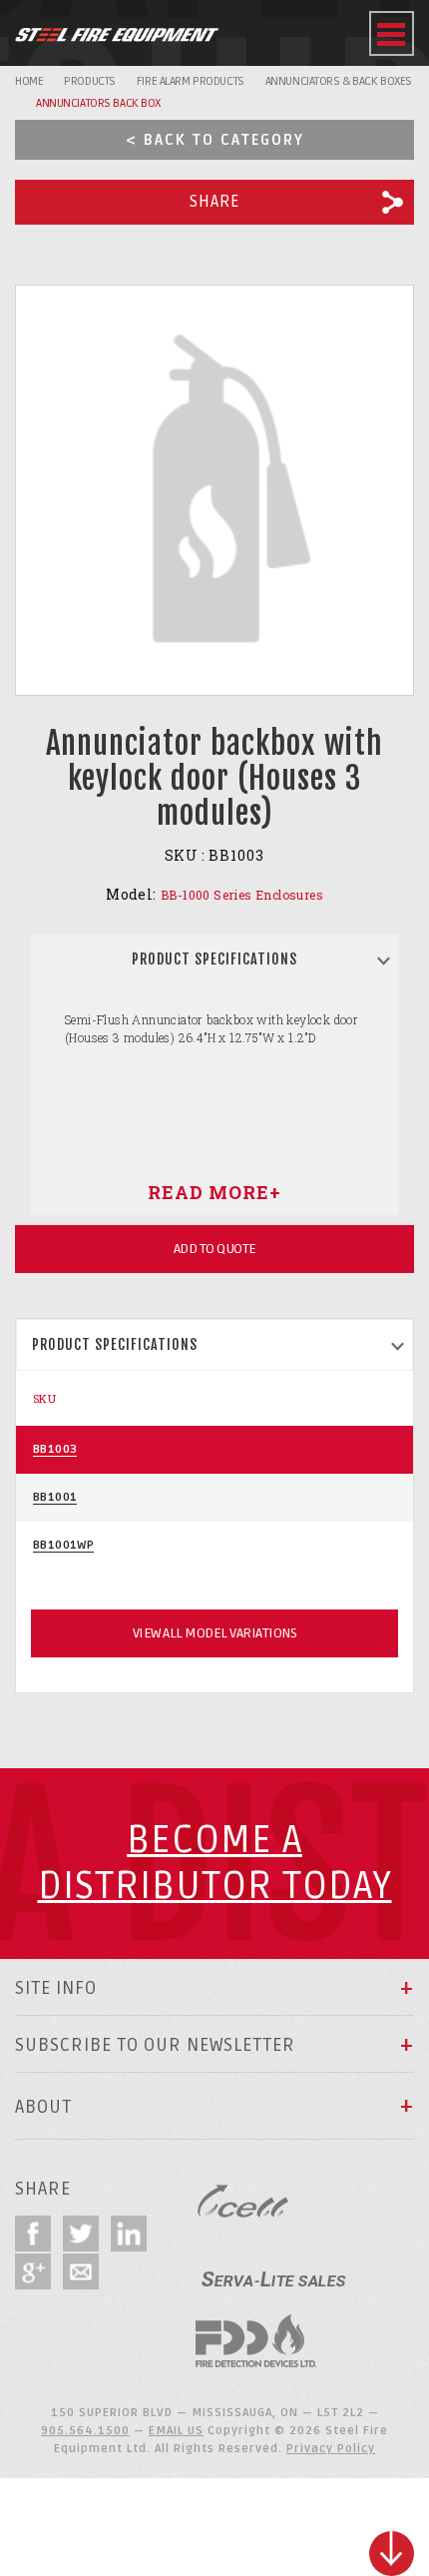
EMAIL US (176, 2431)
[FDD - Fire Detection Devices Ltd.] (256, 2341)
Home (29, 81)
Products (90, 81)
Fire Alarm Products (191, 81)
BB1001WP (63, 1545)
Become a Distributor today (215, 1864)
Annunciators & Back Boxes (339, 81)
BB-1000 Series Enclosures (242, 895)
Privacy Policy (331, 2449)
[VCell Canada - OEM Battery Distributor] (243, 2201)
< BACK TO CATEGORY (215, 140)
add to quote (215, 1249)
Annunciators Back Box (98, 103)
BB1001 (55, 1497)
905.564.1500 (85, 2431)
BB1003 (55, 1449)
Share (214, 202)
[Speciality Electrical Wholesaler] (273, 2271)
